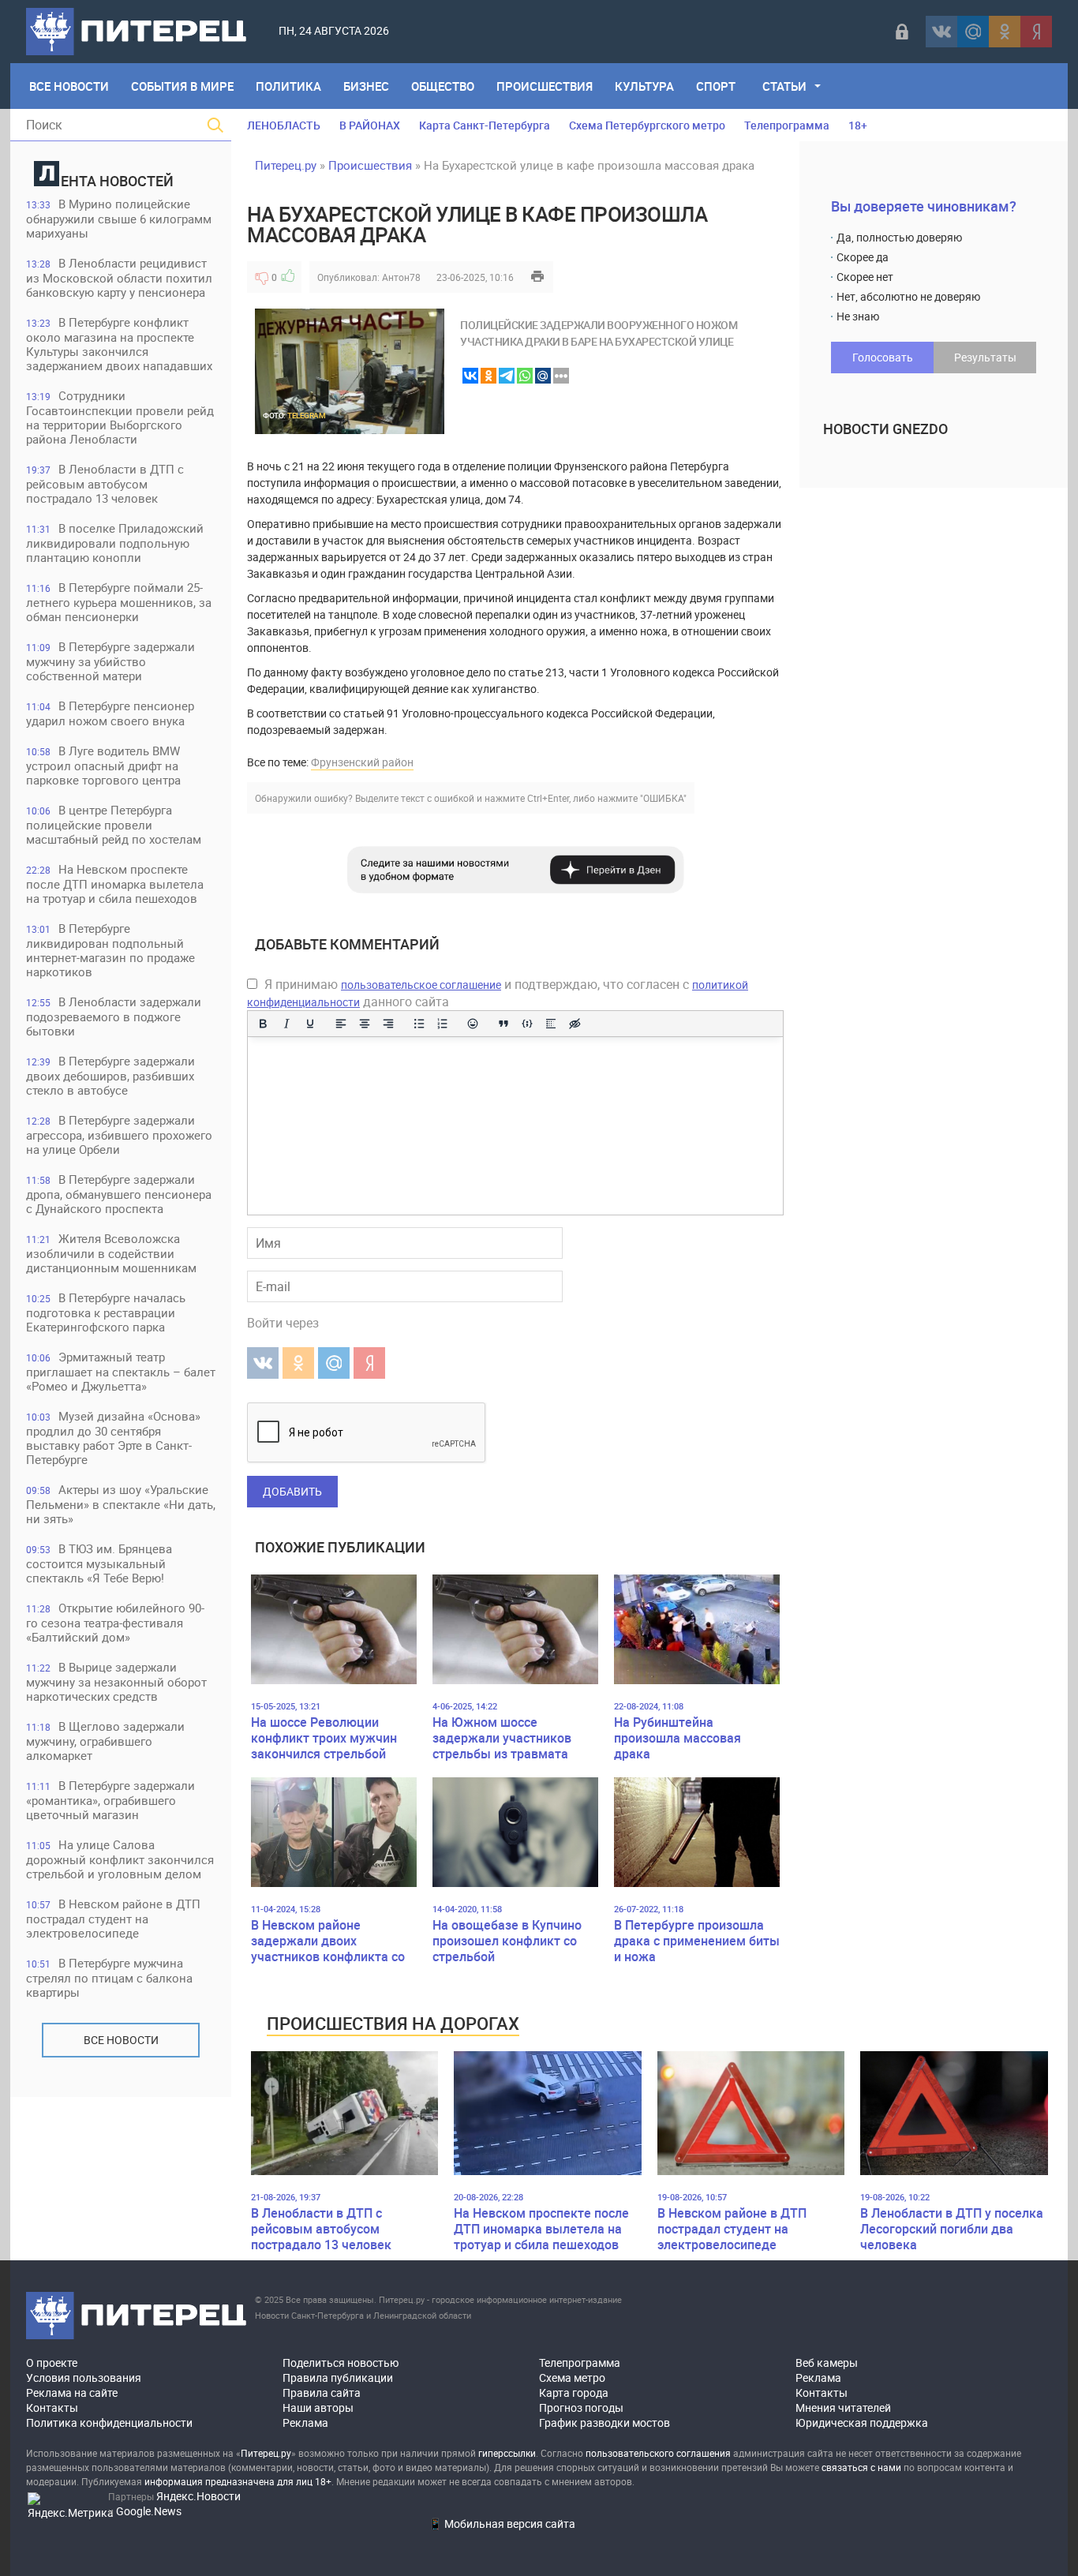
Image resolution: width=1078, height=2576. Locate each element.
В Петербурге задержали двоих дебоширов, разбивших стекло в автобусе (110, 1075)
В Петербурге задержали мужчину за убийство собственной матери (110, 661)
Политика (288, 86)
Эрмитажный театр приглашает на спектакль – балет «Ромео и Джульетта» (121, 1371)
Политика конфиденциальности (109, 2422)
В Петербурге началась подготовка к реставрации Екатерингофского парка (106, 1312)
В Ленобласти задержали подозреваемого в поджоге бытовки (114, 1016)
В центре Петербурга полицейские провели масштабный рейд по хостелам (114, 824)
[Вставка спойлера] (551, 1024)
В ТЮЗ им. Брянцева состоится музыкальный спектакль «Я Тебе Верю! (99, 1563)
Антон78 (401, 277)
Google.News (149, 2511)
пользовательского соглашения (658, 2453)
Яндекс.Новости (198, 2496)
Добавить (292, 1491)
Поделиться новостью (341, 2363)
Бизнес (366, 86)
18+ (858, 125)
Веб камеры (827, 2363)
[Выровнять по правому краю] (388, 1024)
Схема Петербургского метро (647, 125)
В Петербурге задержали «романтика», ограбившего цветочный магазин (110, 1800)
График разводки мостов (605, 2422)
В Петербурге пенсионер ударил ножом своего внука (110, 713)
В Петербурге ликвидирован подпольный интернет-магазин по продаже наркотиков (110, 950)
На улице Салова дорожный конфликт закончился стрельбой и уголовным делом (120, 1859)
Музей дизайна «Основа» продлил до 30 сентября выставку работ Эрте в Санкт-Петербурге (113, 1438)
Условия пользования (84, 2378)
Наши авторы (318, 2408)
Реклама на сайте (72, 2393)
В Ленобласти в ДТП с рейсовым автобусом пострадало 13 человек (105, 483)
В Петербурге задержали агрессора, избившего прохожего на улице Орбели (119, 1134)
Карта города (574, 2393)
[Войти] (902, 32)
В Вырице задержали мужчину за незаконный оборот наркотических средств (116, 1681)
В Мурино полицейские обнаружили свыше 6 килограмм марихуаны (119, 218)
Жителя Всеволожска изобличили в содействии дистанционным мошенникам (111, 1253)
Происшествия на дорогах (393, 2023)
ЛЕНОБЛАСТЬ (284, 125)
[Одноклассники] (1005, 32)
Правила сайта (322, 2393)
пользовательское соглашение (421, 985)
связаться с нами (861, 2467)
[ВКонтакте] (941, 32)
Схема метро (572, 2378)
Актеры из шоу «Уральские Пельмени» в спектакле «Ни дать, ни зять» (121, 1504)
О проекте (52, 2363)
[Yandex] (1036, 32)
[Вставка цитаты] (503, 1024)
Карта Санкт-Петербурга (485, 125)
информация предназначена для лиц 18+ (238, 2481)
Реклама (305, 2422)
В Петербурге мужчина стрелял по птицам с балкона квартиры (109, 1977)
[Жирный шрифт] (263, 1024)
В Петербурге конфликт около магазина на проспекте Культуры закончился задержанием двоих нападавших (119, 344)
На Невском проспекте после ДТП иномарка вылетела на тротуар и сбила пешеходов (115, 884)
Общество (443, 86)
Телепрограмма (787, 125)
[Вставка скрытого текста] (575, 1024)
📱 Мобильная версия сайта (502, 2524)
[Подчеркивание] (310, 1024)
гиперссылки (507, 2453)
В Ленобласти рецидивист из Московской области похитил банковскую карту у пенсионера (119, 277)
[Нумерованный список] (443, 1024)
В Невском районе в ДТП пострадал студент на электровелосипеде (113, 1918)
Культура (644, 86)
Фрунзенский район (362, 762)
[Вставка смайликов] (473, 1024)
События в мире (182, 86)
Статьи (784, 86)
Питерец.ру (286, 165)
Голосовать (883, 357)
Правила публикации (338, 2378)
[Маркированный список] (419, 1024)
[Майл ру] (973, 32)
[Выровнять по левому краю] (341, 1024)
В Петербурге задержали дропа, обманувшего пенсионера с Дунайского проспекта (119, 1194)
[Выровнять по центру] (365, 1024)
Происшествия (545, 86)
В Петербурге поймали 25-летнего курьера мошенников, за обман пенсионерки (119, 602)
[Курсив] (286, 1024)
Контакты (52, 2408)
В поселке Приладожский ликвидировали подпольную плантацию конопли (115, 543)
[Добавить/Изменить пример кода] (527, 1024)
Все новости (121, 2040)
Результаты (985, 357)
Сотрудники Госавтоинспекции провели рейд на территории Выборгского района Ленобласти (120, 417)
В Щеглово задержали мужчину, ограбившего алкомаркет (105, 1741)
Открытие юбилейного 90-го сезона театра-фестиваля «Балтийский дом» (115, 1622)
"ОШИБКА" (663, 798)
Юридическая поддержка (862, 2422)
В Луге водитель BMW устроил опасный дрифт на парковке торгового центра (103, 765)
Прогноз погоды (581, 2408)
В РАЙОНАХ (370, 125)
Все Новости (69, 86)
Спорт (716, 86)
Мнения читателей (843, 2408)
